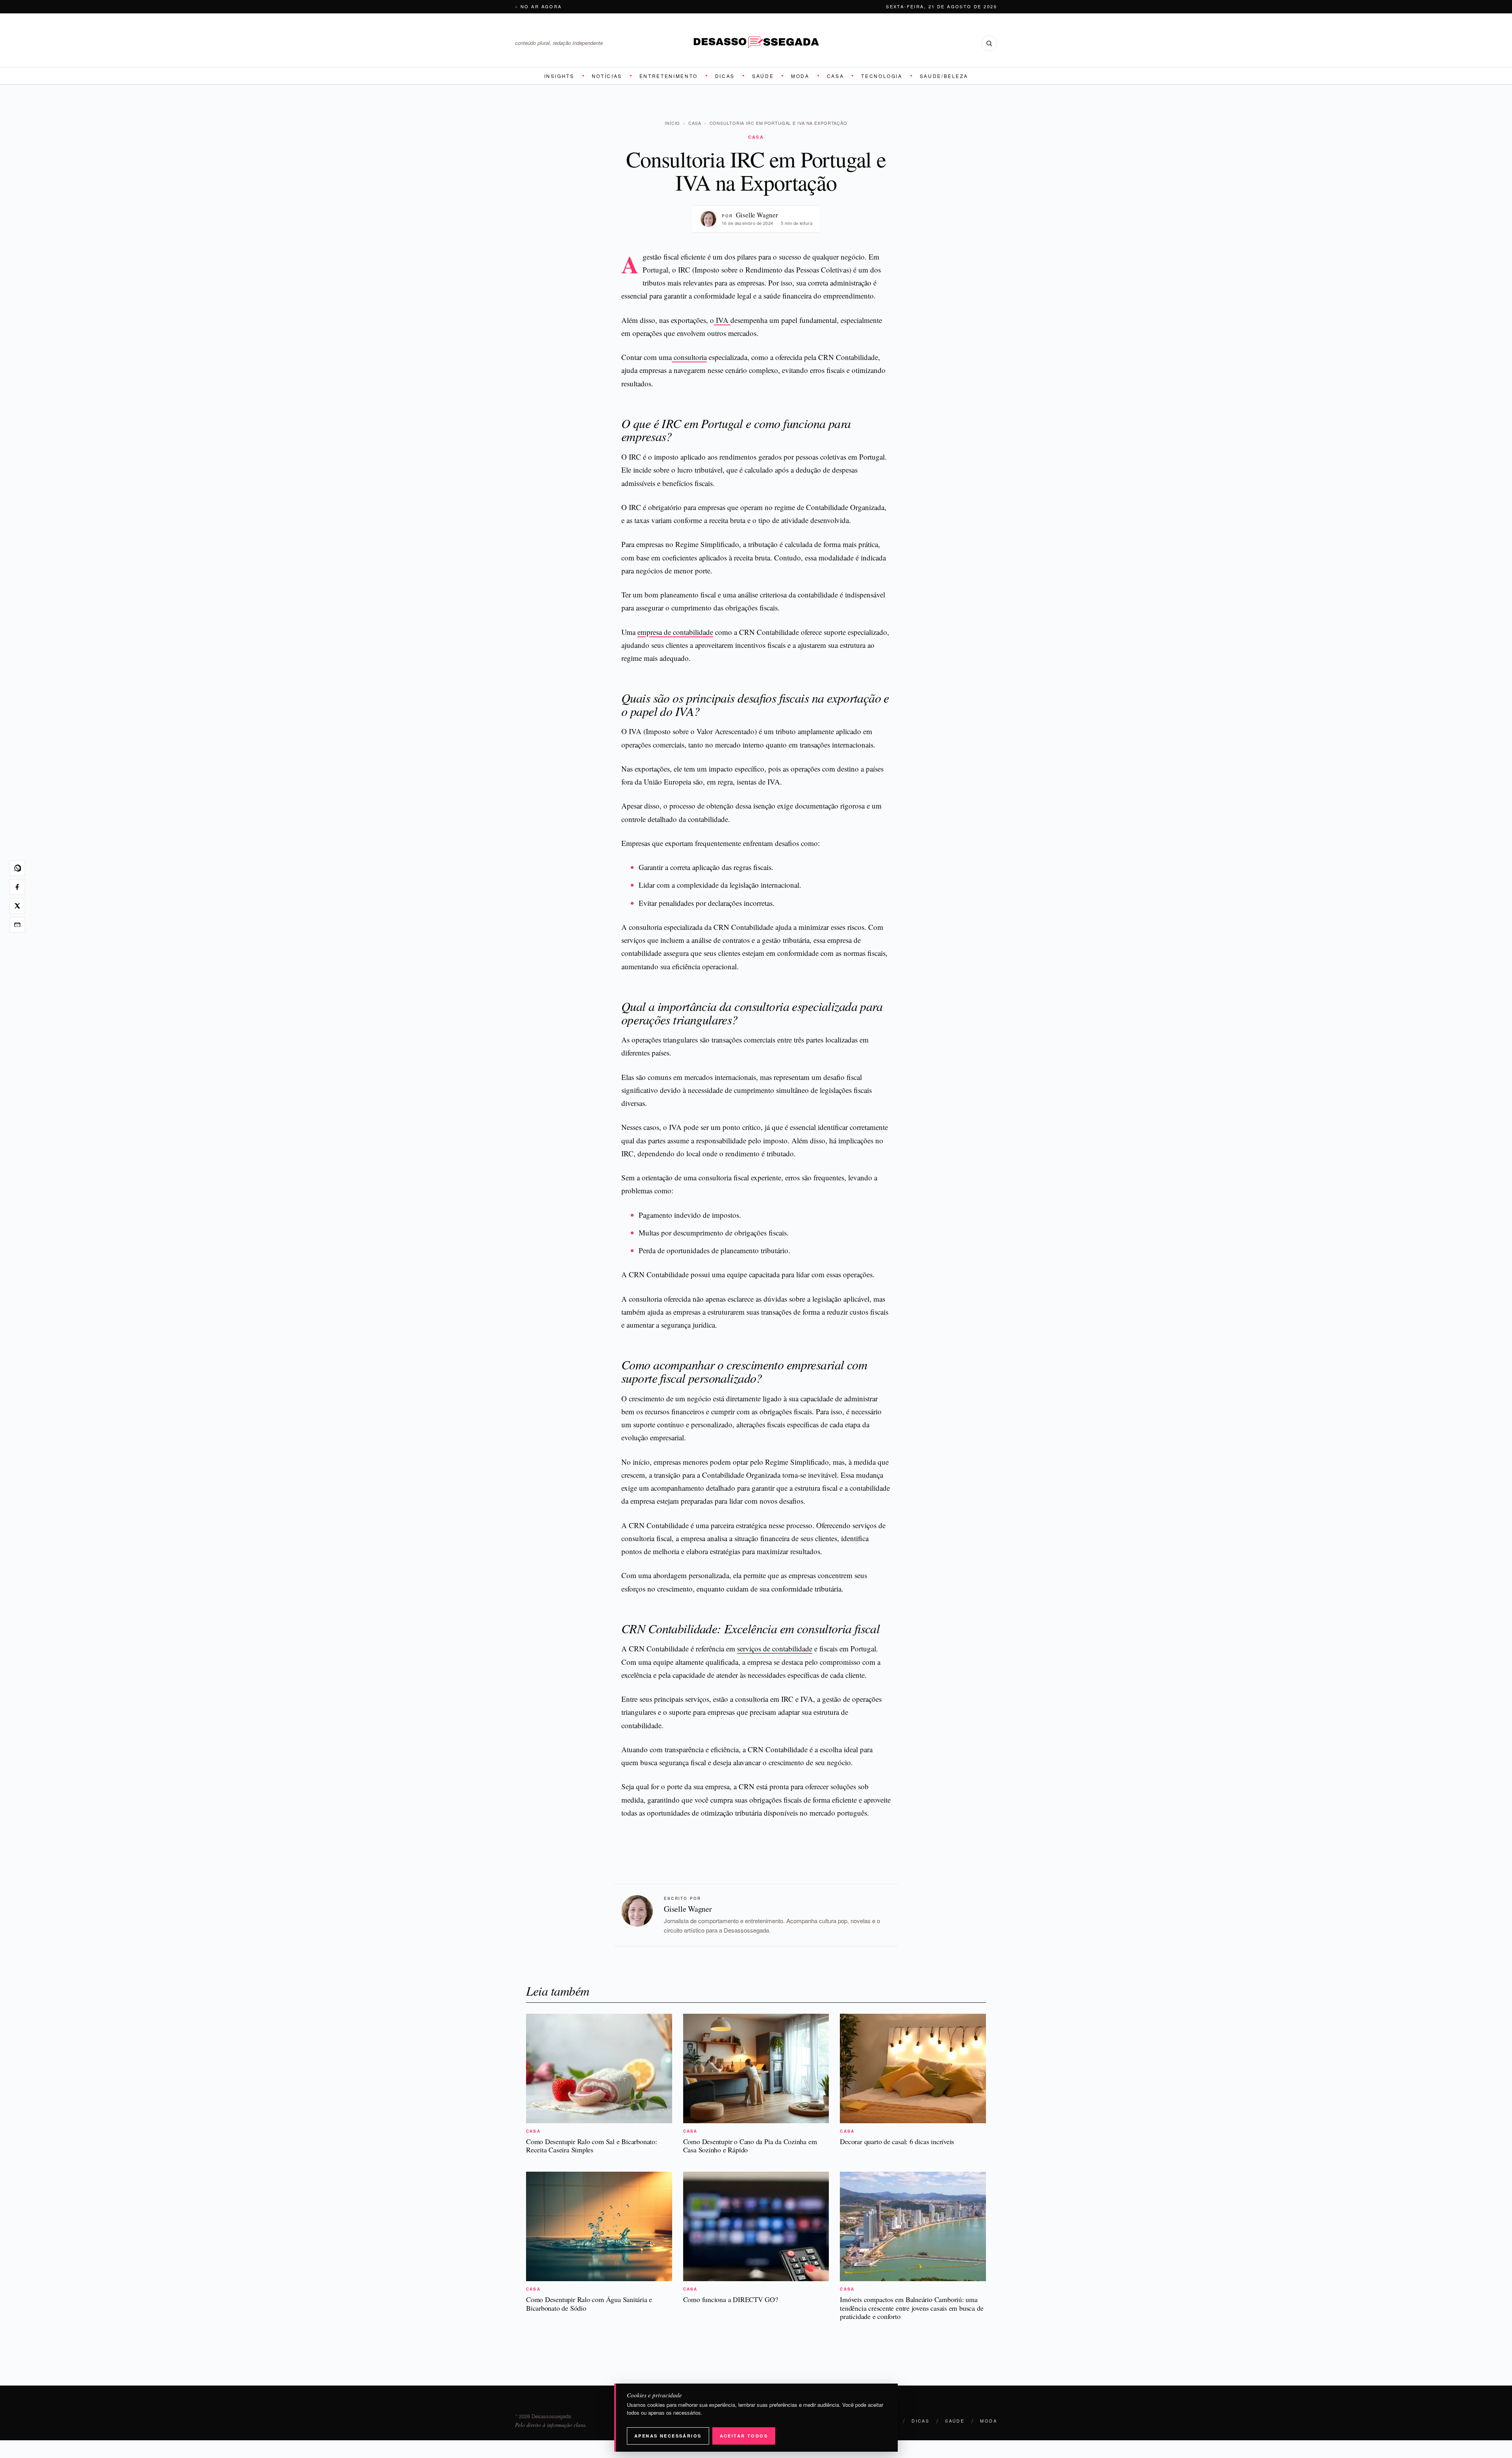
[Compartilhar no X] (17, 906)
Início (672, 123)
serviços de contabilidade (775, 1648)
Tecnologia (882, 76)
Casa (836, 76)
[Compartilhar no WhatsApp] (17, 868)
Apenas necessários (668, 2436)
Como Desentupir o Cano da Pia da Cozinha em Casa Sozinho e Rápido (750, 2146)
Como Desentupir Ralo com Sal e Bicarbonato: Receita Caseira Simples (592, 2146)
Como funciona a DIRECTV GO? (731, 2299)
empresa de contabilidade (675, 632)
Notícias (607, 76)
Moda (800, 76)
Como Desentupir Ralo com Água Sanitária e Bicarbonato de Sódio (589, 2304)
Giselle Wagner (757, 215)
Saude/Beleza (944, 76)
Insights (559, 76)
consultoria (689, 357)
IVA (722, 320)
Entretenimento (669, 76)
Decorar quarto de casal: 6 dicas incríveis (897, 2141)
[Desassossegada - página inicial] (756, 43)
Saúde (763, 76)
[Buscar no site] (989, 43)
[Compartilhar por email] (17, 925)
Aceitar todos (744, 2436)
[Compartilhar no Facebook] (17, 887)
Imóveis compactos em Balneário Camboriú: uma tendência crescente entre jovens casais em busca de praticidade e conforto (912, 2308)
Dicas (725, 76)
